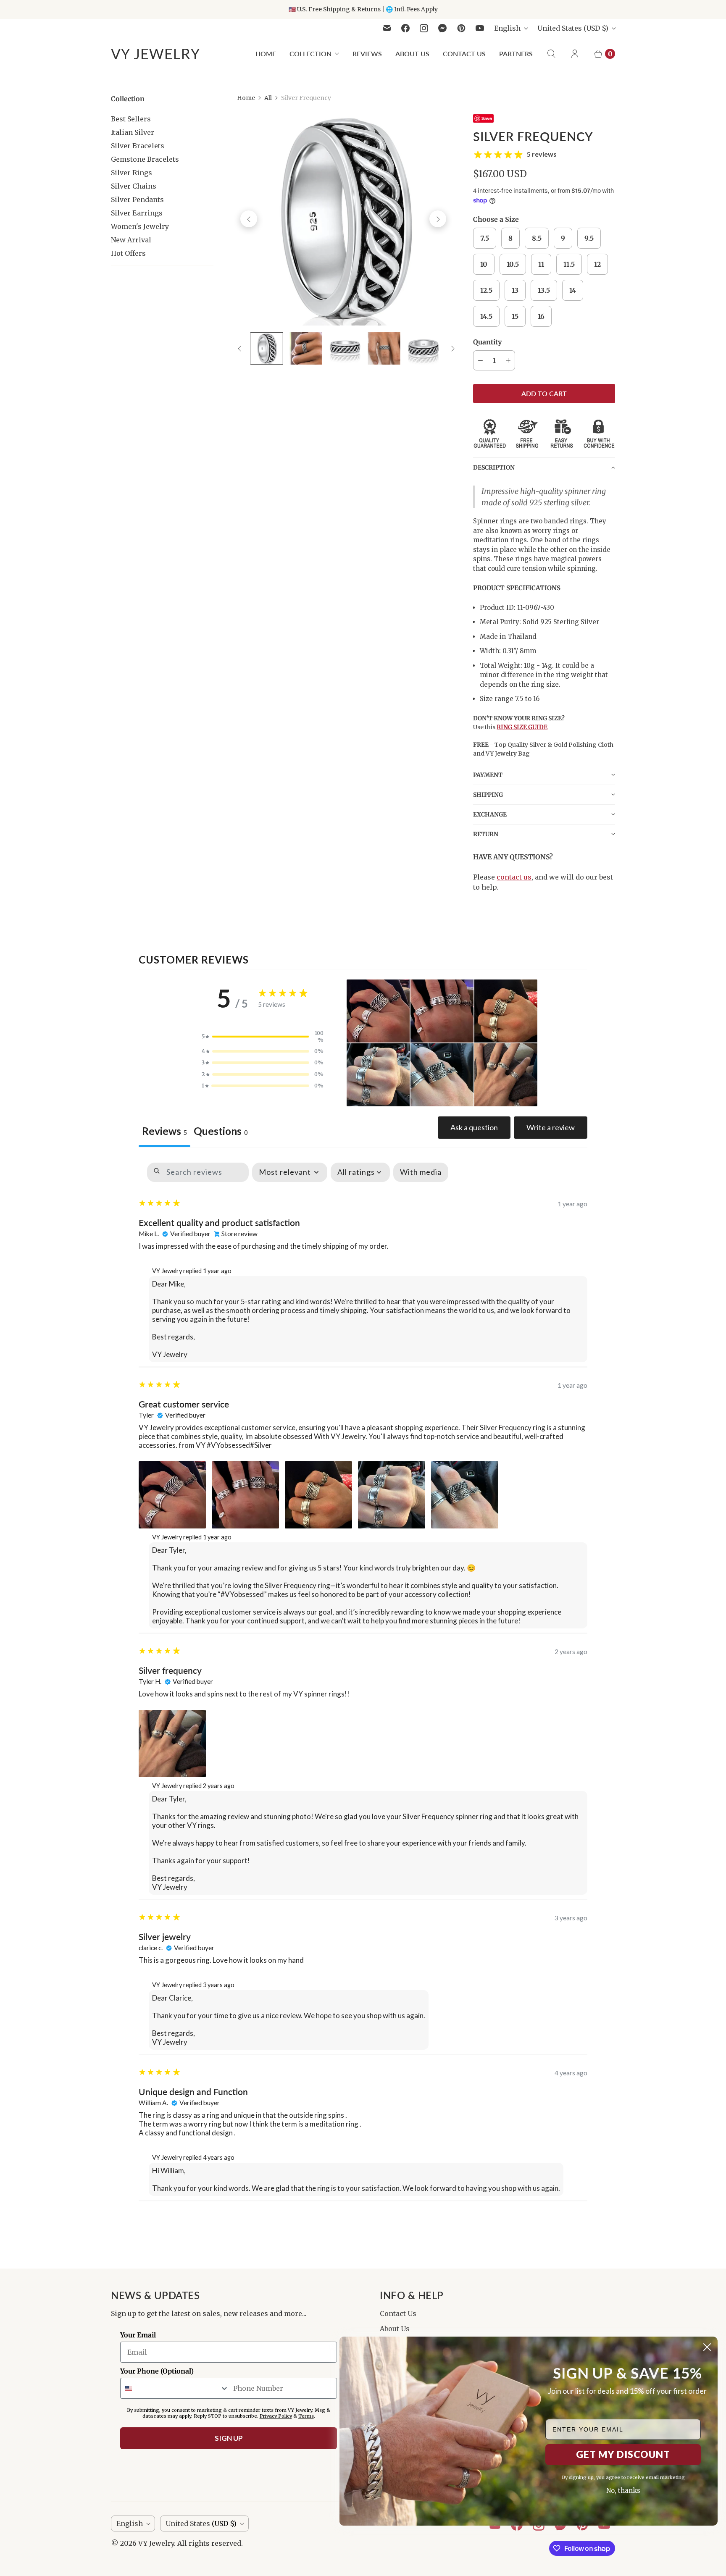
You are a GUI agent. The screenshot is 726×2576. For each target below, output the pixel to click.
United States (573, 28)
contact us (514, 877)
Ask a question (474, 1127)
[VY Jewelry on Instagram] (424, 28)
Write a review (551, 1127)
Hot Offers (128, 253)
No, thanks (623, 2491)
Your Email (138, 2335)
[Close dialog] (707, 2347)
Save (487, 118)
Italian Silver (133, 132)
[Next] (438, 219)
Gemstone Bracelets (145, 159)
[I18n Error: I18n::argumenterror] (345, 348)
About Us (412, 54)
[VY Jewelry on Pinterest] (461, 28)
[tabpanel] (363, 1678)
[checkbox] (421, 1172)
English (507, 28)
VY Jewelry (156, 2543)
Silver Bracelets (138, 146)
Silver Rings (132, 173)
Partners (516, 54)
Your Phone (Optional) (157, 2371)
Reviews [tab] (164, 1131)
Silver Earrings (137, 213)
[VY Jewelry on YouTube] (480, 28)
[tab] (221, 1132)
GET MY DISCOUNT (623, 2454)
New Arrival (131, 240)
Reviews (367, 54)
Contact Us (464, 54)
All (268, 98)
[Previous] (249, 219)
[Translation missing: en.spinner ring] (267, 348)
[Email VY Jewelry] (387, 28)
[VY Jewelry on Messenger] (443, 28)
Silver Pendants (137, 200)
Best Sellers (131, 119)
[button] (544, 467)
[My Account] (575, 54)
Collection (310, 54)
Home (266, 54)
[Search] (551, 54)
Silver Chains (134, 186)
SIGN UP (229, 2438)
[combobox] (175, 2388)
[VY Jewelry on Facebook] (405, 28)
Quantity (487, 342)
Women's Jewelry (140, 226)
